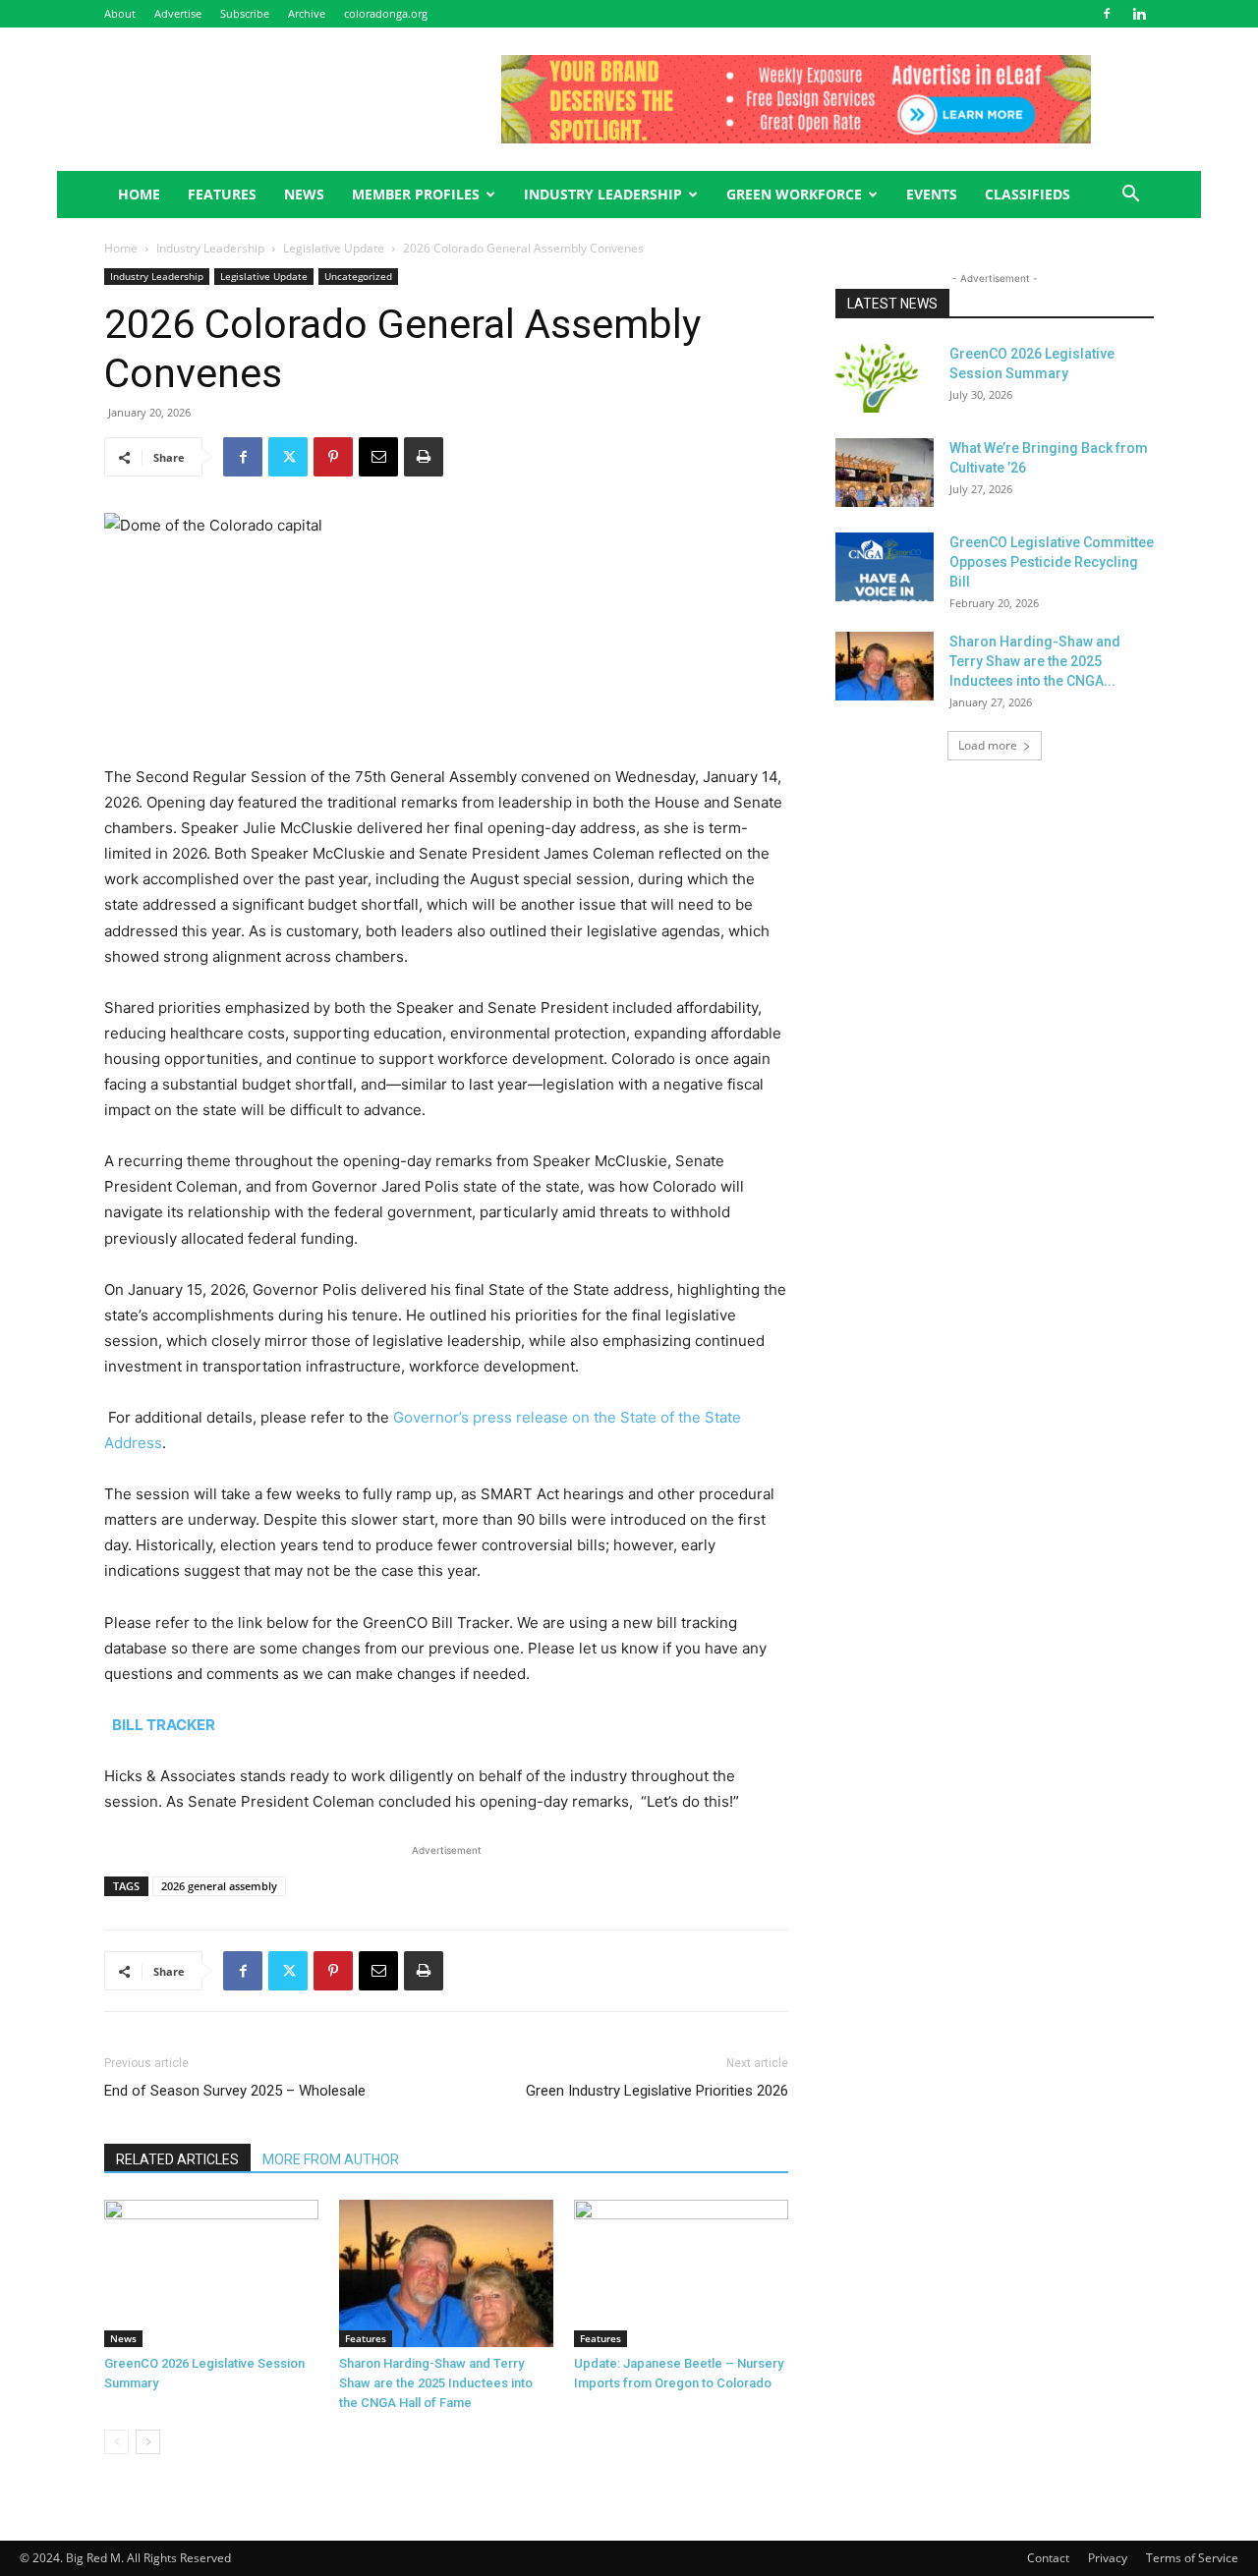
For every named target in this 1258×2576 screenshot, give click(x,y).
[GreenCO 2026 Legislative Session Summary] (211, 2273)
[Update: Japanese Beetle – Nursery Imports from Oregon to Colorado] (681, 2273)
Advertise (178, 13)
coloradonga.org (386, 13)
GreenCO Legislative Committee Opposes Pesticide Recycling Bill (1052, 562)
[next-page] (148, 2442)
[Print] (424, 457)
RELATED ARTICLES (177, 2159)
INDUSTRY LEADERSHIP (603, 194)
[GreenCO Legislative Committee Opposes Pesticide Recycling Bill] (885, 567)
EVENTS (932, 194)
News (304, 194)
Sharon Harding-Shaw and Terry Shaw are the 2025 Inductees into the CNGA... (1035, 661)
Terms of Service (1192, 2558)
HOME (139, 194)
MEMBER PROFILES (416, 194)
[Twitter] (288, 457)
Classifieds (1028, 194)
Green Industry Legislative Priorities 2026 (657, 2091)
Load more (988, 745)
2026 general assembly (219, 1886)
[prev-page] (116, 2442)
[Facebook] (1107, 14)
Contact (1048, 2558)
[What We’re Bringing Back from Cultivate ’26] (885, 473)
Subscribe (245, 13)
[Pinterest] (333, 457)
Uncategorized (358, 276)
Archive (307, 13)
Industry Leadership (210, 248)
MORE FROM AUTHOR (331, 2159)
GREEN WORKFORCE (794, 194)
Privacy (1108, 2558)
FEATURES (222, 194)
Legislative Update (334, 248)
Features (366, 2338)
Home (121, 248)
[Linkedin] (1139, 14)
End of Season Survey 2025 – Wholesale (235, 2091)
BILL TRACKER (164, 1725)
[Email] (378, 457)
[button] (1130, 196)
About (120, 13)
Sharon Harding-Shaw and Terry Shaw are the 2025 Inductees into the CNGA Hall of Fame (436, 2383)
